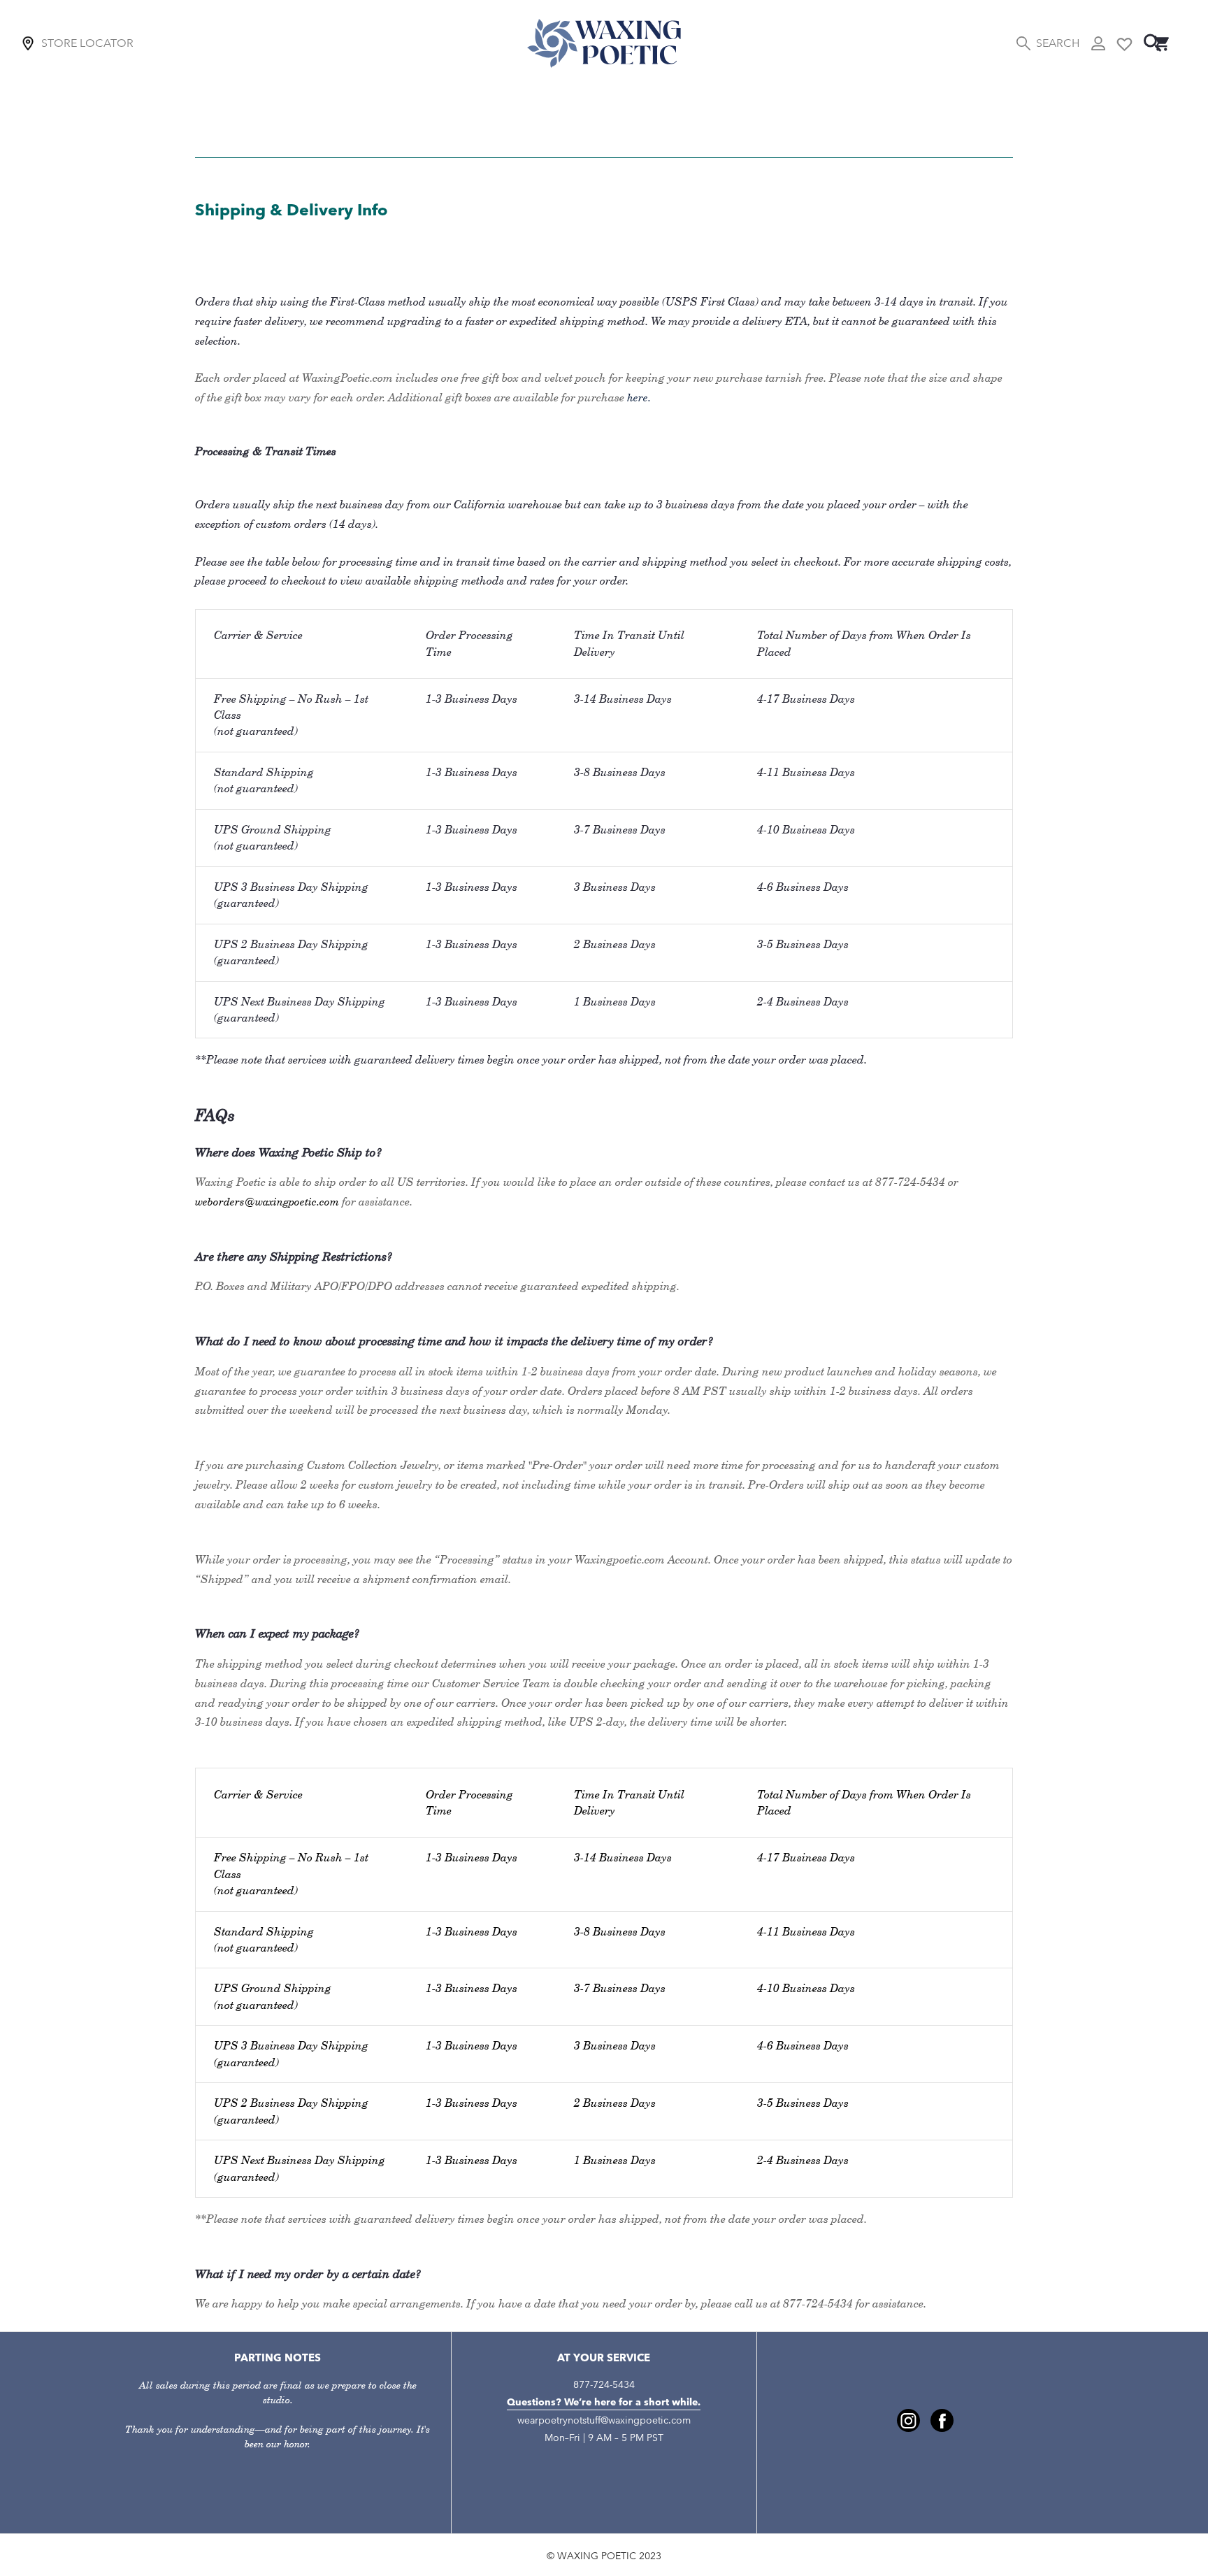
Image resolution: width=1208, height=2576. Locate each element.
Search (1058, 43)
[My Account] (1098, 43)
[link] (908, 2420)
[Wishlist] (1124, 43)
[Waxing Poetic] (604, 43)
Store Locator (87, 43)
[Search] (1153, 43)
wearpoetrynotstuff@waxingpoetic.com (604, 2420)
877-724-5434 (604, 2385)
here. (639, 398)
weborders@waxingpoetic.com (267, 1202)
